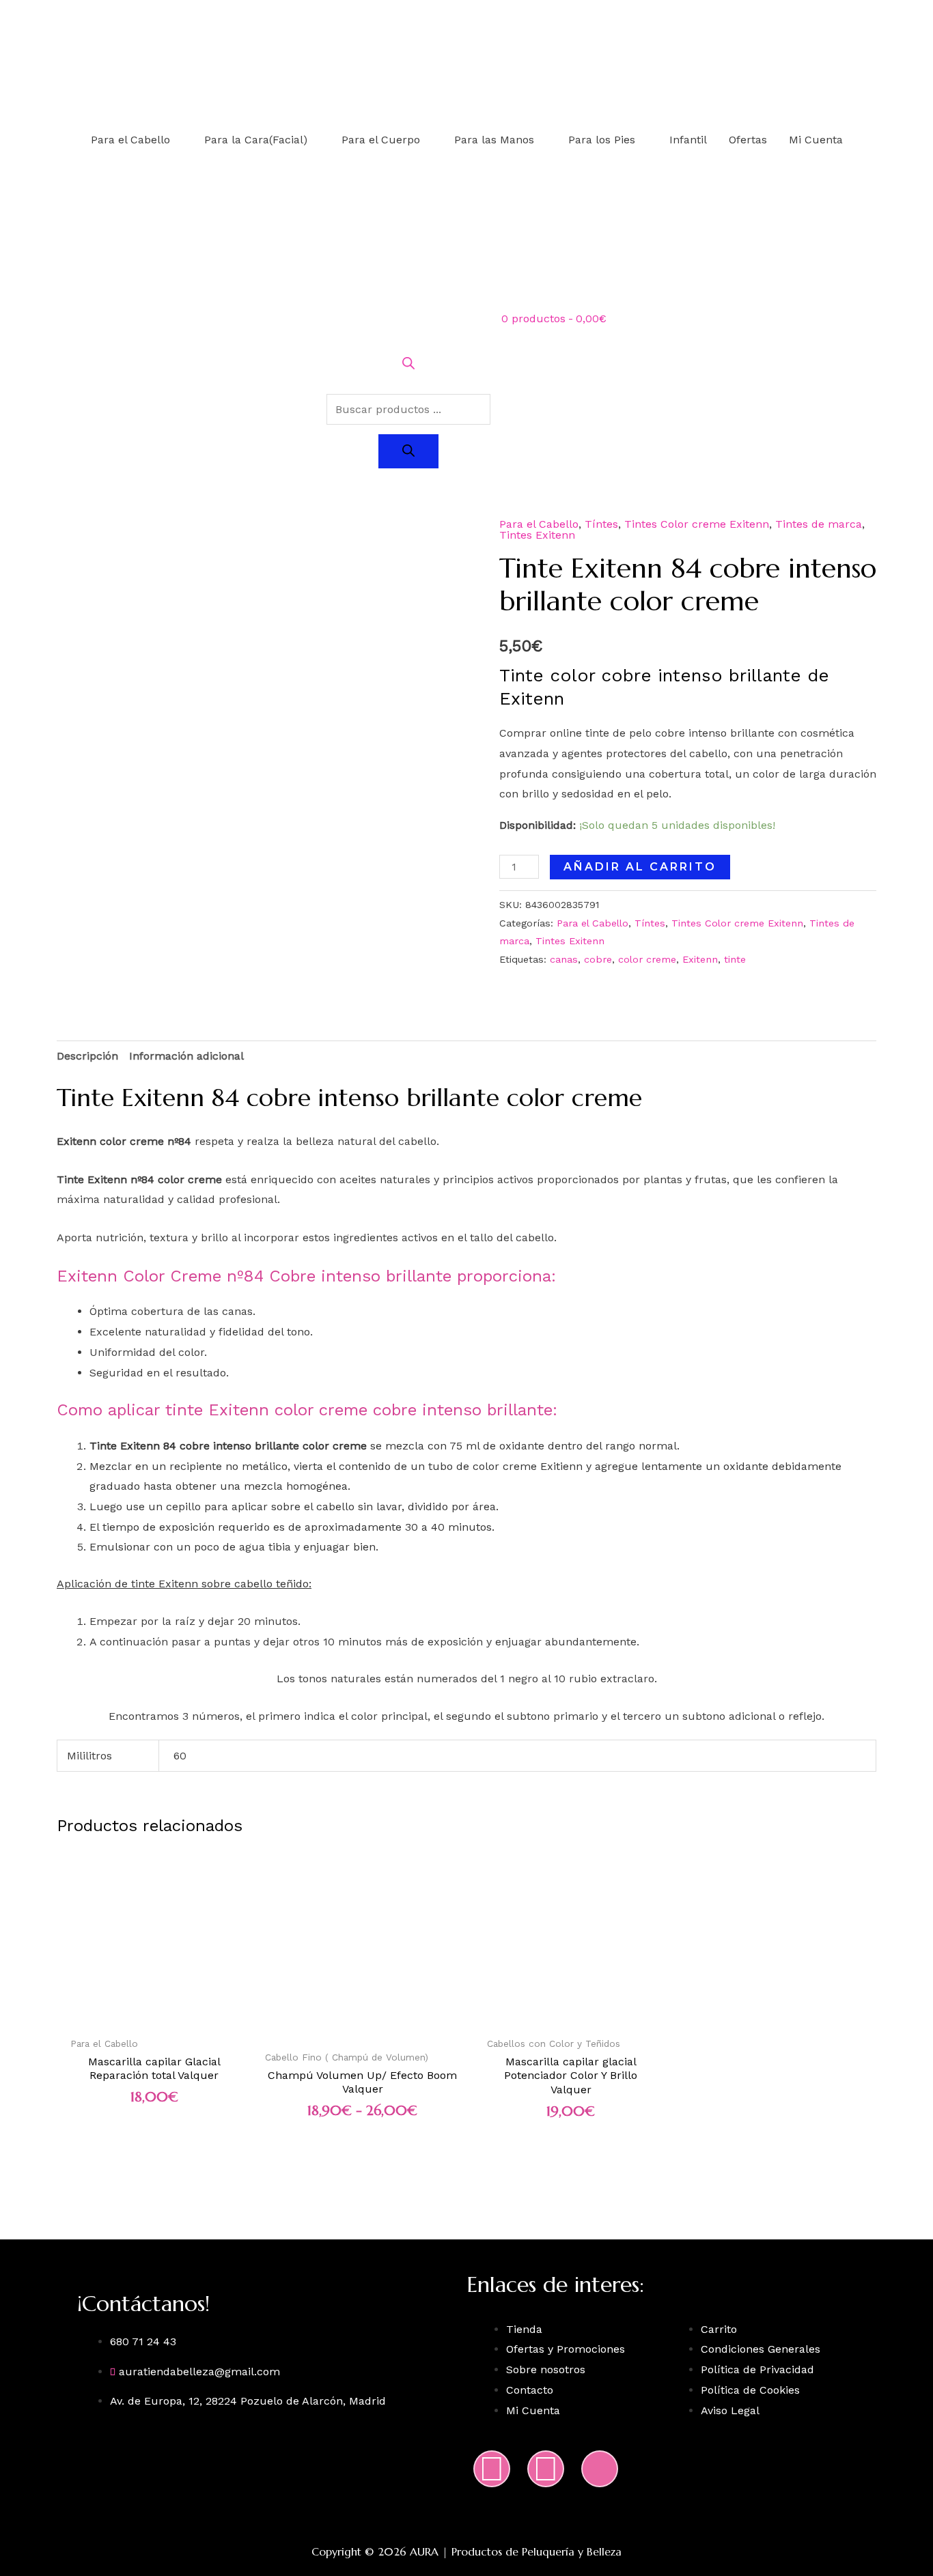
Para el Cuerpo (381, 140)
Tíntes (601, 524)
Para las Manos (494, 140)
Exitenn (700, 959)
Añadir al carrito (640, 867)
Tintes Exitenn (537, 535)
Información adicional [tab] (186, 1056)
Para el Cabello (130, 140)
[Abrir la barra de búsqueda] (408, 366)
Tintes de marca (819, 524)
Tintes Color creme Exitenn (697, 524)
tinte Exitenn (163, 1584)
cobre (598, 959)
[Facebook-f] (546, 2469)
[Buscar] (408, 451)
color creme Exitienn (528, 1466)
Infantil (688, 140)
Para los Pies (602, 140)
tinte (735, 959)
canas (564, 959)
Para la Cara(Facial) (256, 140)
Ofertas (748, 140)
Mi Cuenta (816, 140)
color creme (647, 959)
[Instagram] (492, 2469)
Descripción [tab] (87, 1056)
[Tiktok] (600, 2469)
